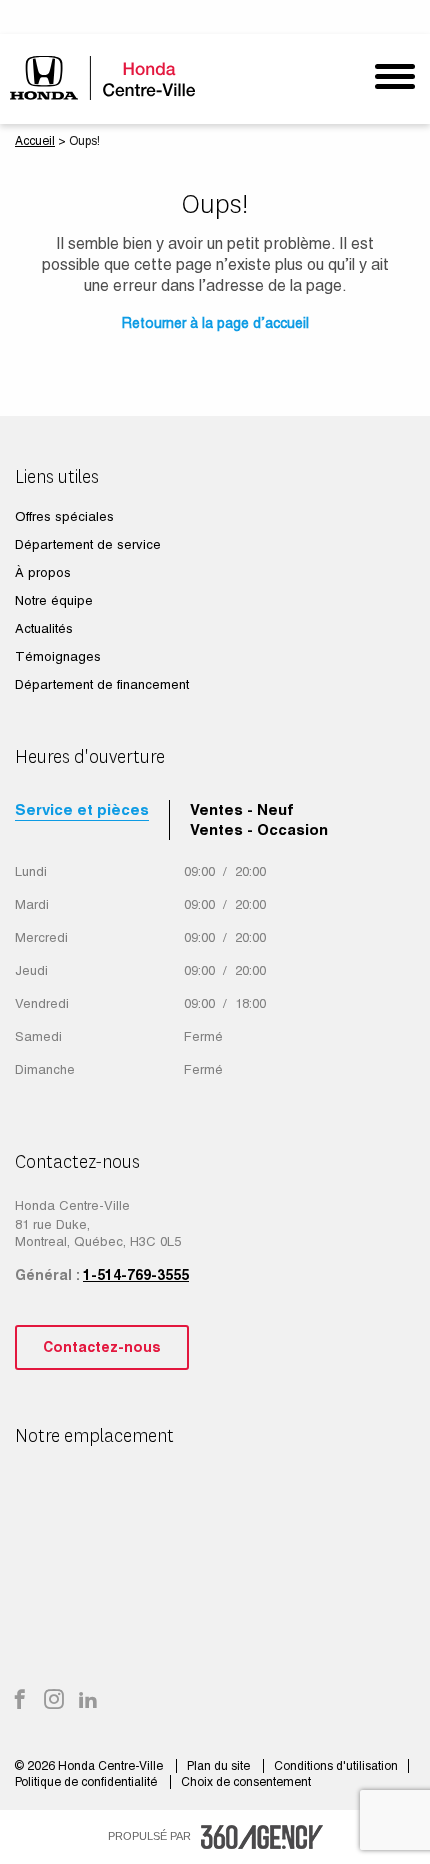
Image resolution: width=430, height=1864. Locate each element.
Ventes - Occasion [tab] (259, 829)
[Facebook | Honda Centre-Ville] (20, 1701)
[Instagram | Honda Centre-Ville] (54, 1701)
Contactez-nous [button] (102, 1347)
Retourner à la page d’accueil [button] (215, 323)
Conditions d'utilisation (336, 1766)
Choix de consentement (246, 1782)
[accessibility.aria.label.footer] (262, 1837)
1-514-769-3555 (136, 1275)
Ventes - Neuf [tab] (242, 809)
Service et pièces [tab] (82, 809)
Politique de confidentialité (87, 1782)
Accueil (35, 141)
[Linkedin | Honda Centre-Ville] (88, 1701)
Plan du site (220, 1766)
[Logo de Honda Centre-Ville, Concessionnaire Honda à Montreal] (107, 77)
